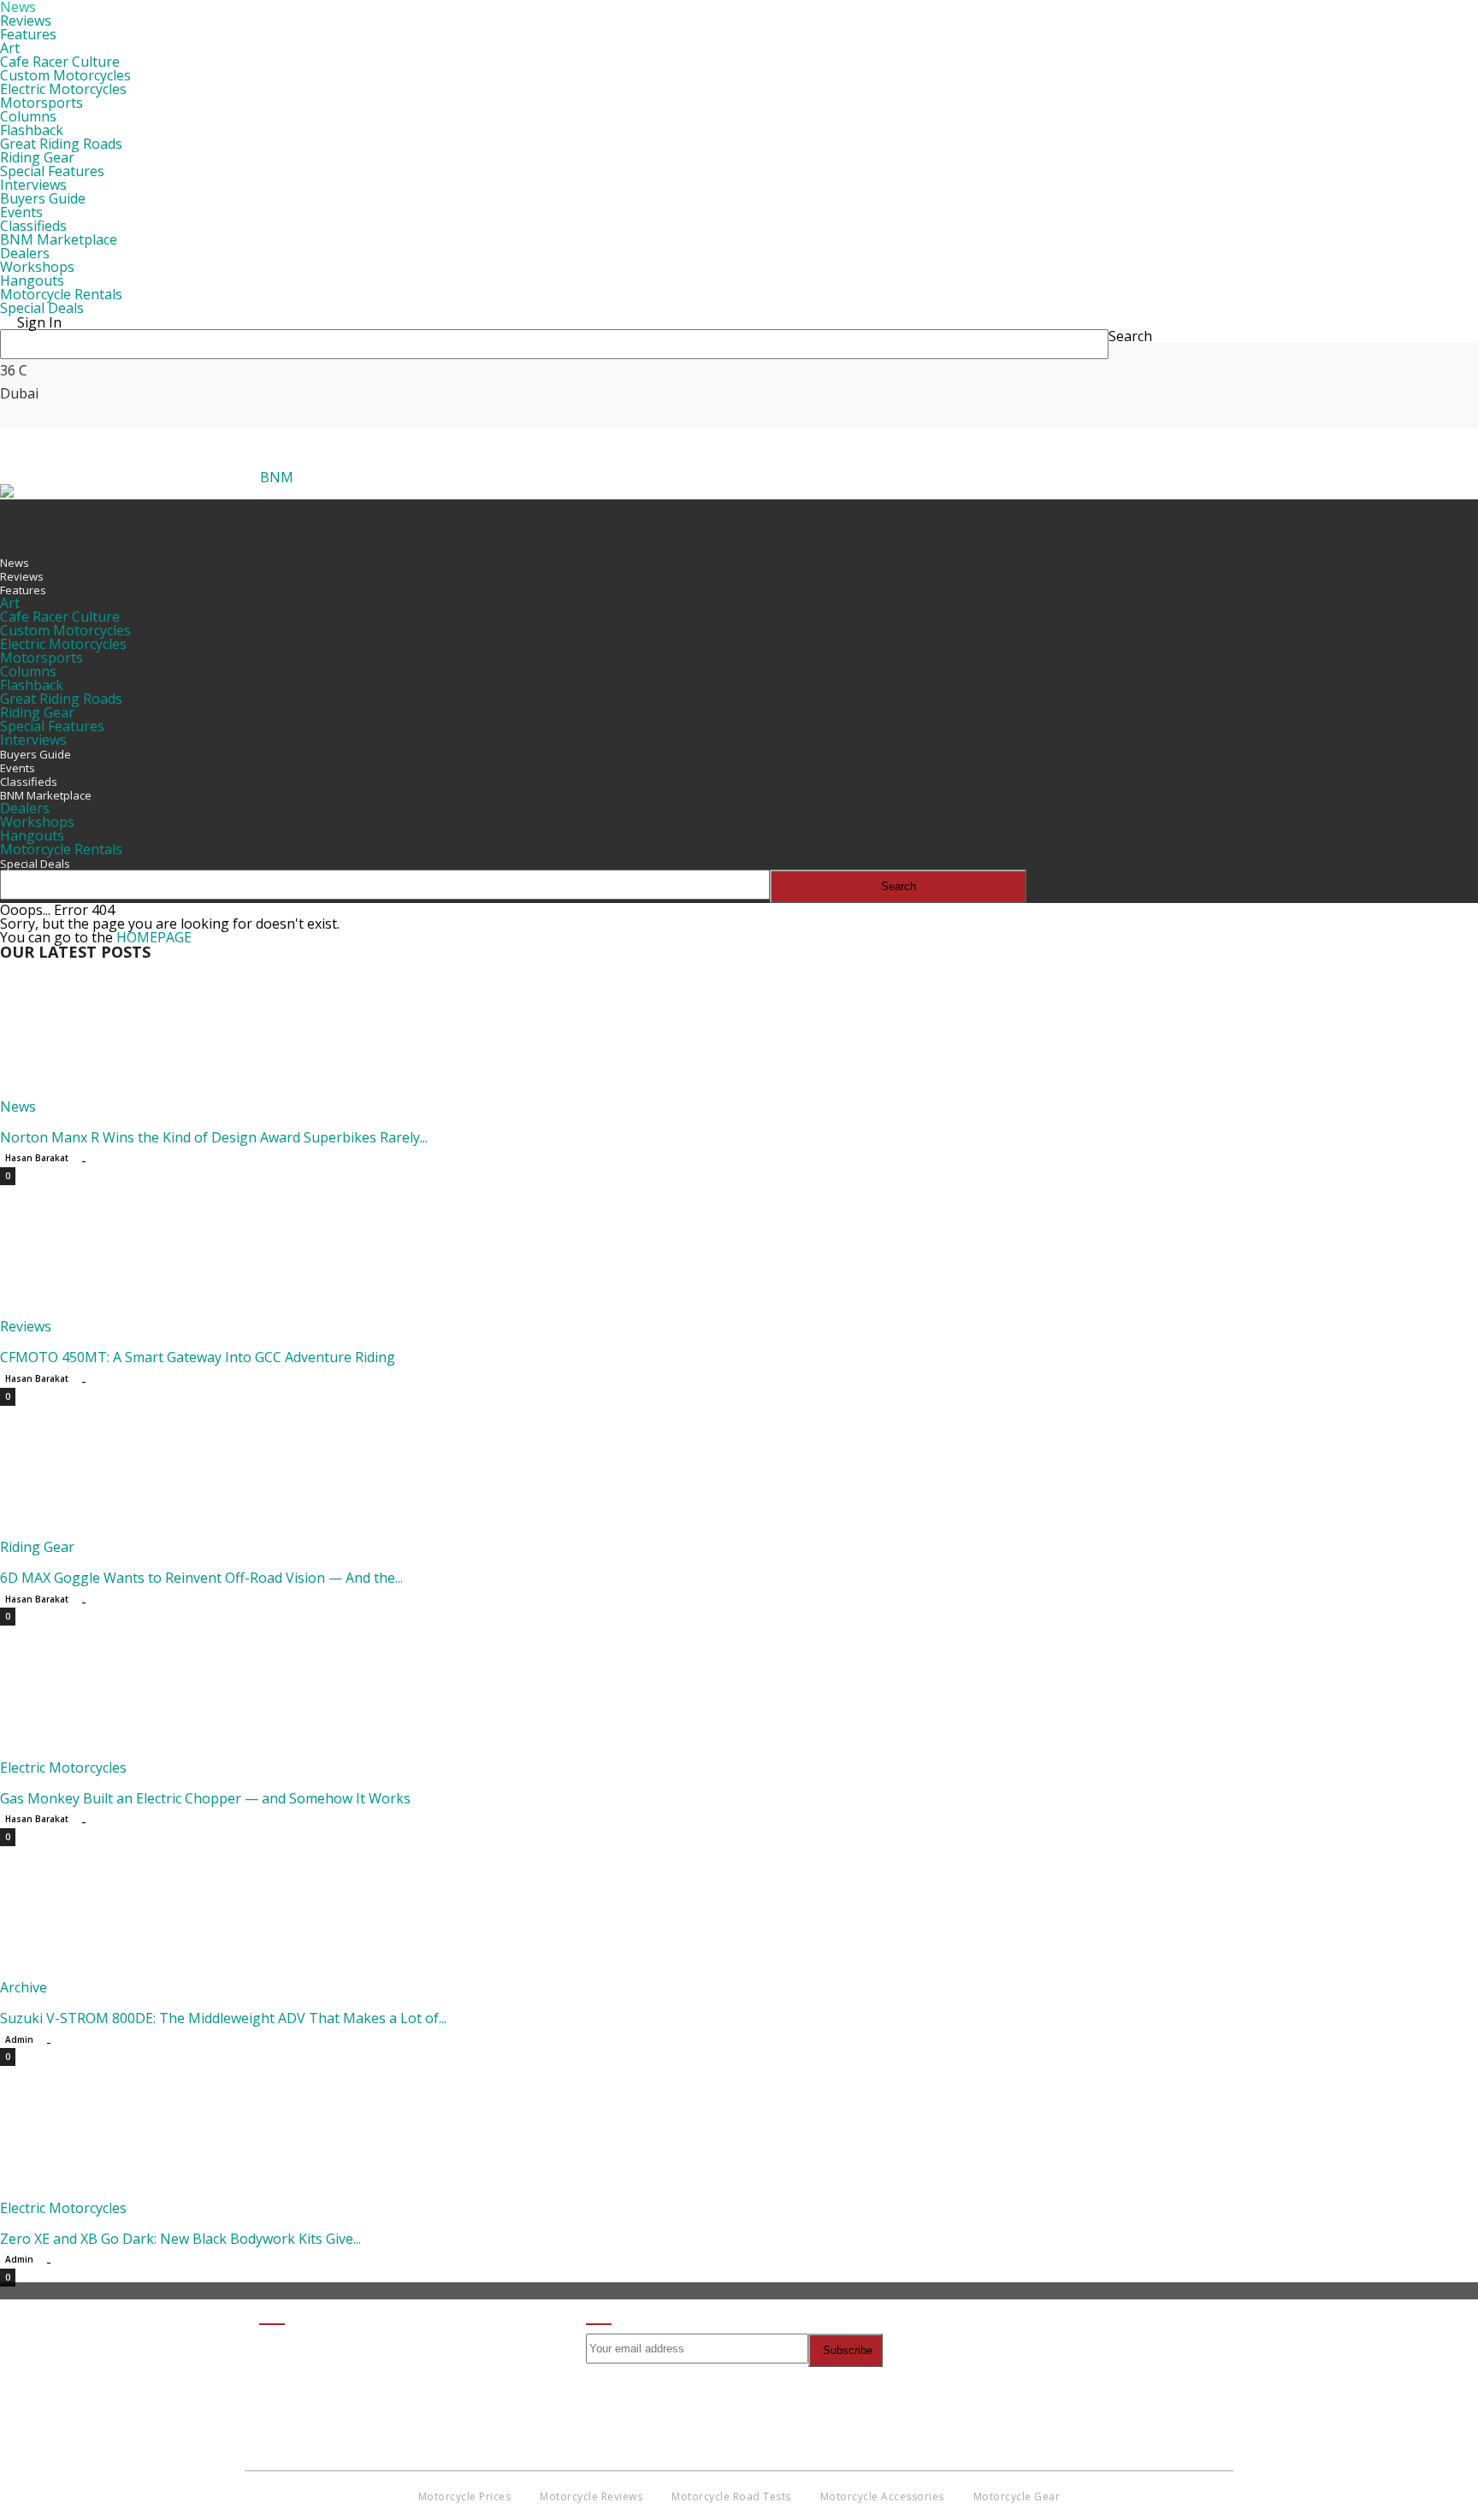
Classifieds (33, 226)
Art (10, 48)
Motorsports (41, 103)
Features (28, 34)
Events (21, 212)
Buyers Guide (43, 198)
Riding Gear (37, 157)
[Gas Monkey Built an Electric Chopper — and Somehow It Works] (139, 1754)
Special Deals (42, 308)
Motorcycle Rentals (61, 294)
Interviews (33, 185)
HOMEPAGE (154, 937)
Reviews (26, 21)
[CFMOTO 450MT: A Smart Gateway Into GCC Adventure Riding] (139, 1313)
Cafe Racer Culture (60, 62)
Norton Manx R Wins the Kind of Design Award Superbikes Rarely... (214, 1137)
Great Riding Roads (61, 144)
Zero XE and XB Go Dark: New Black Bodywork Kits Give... (180, 2239)
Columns (28, 116)
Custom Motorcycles (65, 75)
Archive (24, 1987)
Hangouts (32, 280)
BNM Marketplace (59, 239)
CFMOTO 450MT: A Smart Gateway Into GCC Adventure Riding (198, 1357)
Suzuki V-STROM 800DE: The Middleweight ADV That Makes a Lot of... (223, 2018)
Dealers (25, 253)
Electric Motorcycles (63, 89)
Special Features (52, 171)
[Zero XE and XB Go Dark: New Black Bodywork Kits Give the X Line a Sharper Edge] (139, 2194)
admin (19, 2039)
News (15, 563)
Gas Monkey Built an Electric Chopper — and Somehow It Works (205, 1798)
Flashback (32, 130)
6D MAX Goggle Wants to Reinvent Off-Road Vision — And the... (201, 1578)
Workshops (37, 267)
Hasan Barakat (37, 1158)
